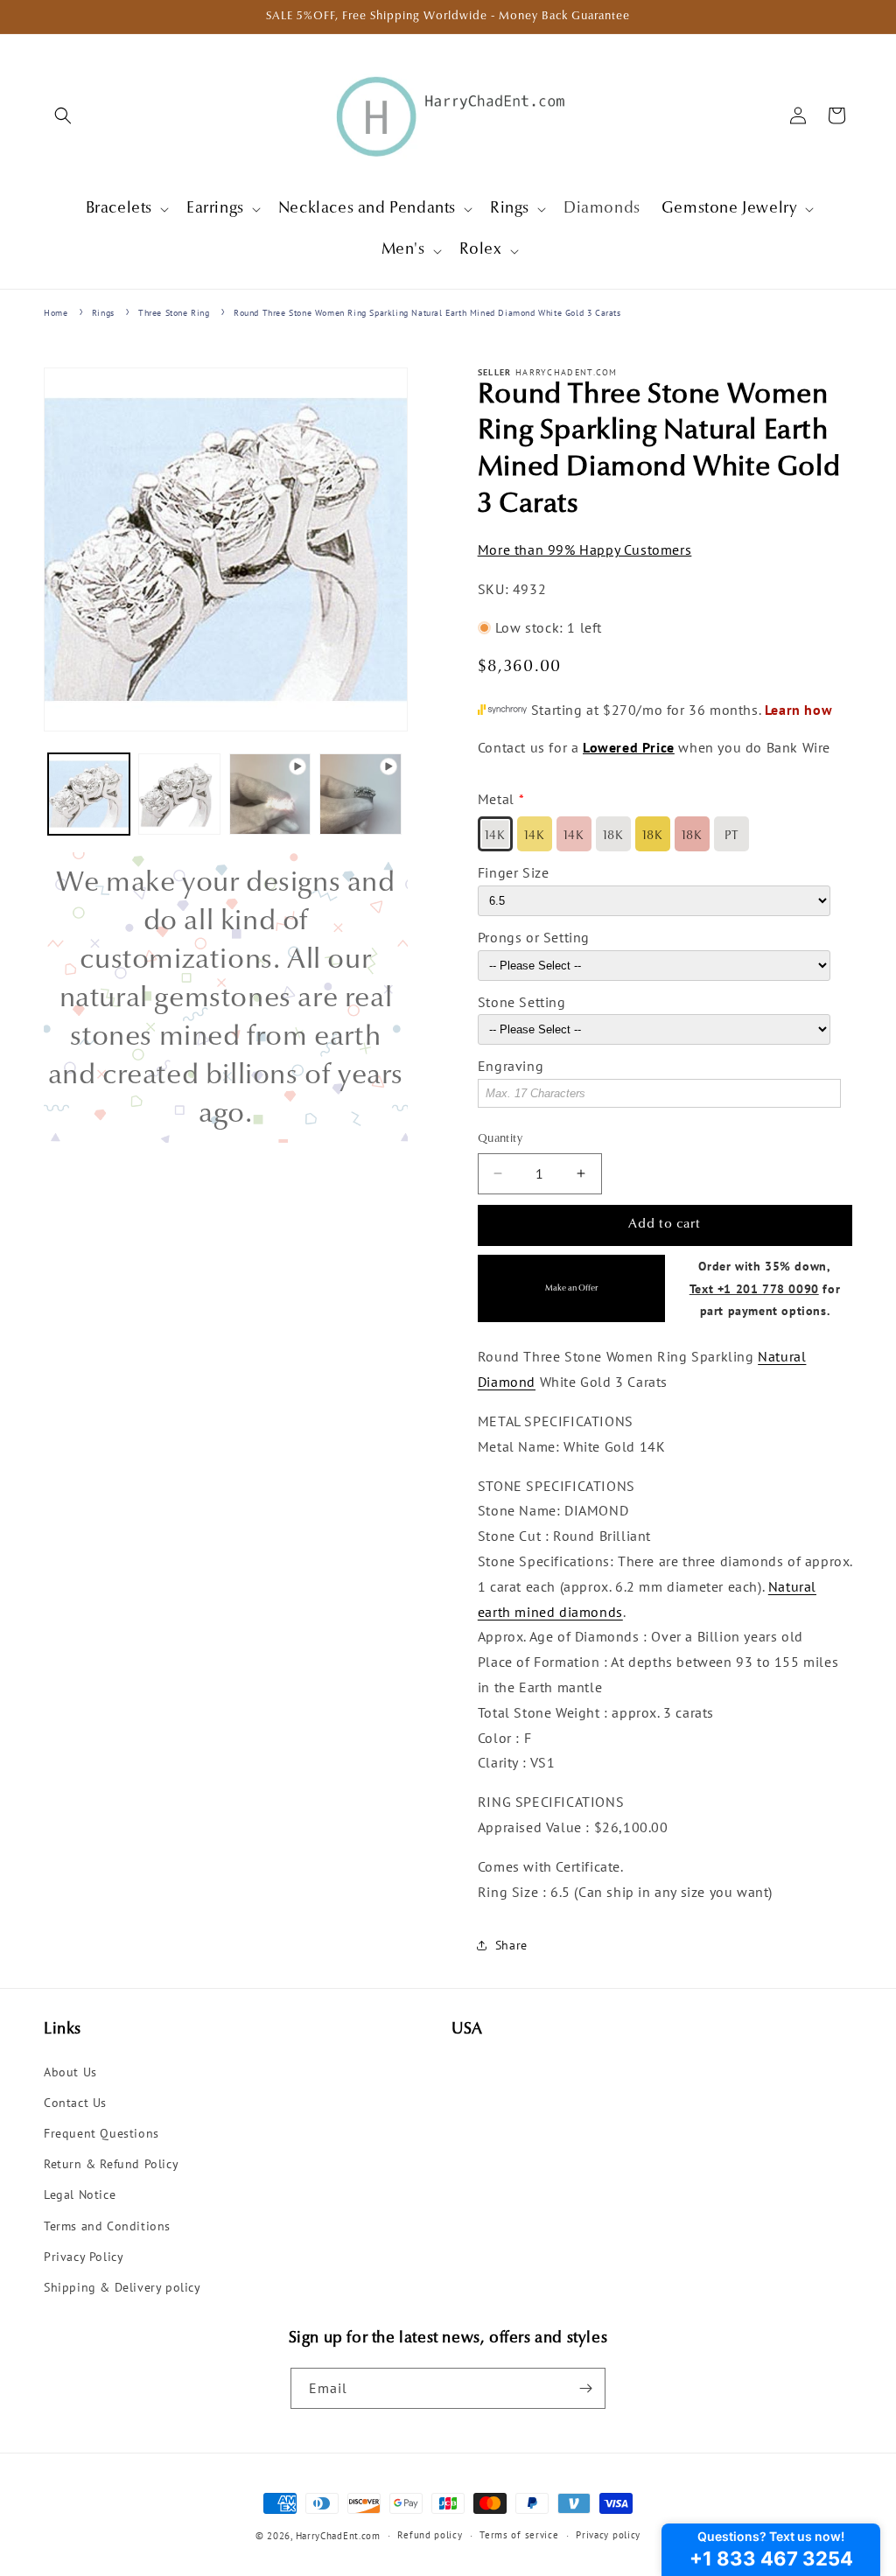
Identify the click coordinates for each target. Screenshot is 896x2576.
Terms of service (519, 2535)
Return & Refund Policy (111, 2164)
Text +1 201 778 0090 (754, 1288)
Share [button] (511, 1945)
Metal (496, 799)
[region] (226, 997)
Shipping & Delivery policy (122, 2287)
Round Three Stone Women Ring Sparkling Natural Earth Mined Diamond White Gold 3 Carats (427, 313)
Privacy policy (608, 2535)
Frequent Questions (101, 2133)
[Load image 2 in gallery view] (179, 794)
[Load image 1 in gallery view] (89, 794)
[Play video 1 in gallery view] (270, 794)
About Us (70, 2072)
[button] (63, 115)
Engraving (511, 1066)
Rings (103, 313)
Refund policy (430, 2535)
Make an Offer (571, 1288)
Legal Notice (80, 2194)
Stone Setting (522, 1002)
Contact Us (75, 2103)
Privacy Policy (84, 2257)
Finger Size (514, 872)
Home (56, 313)
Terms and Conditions (107, 2226)
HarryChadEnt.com (338, 2536)
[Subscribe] (585, 2388)
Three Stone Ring (174, 313)
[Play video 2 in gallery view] (360, 794)
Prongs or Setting (534, 937)
